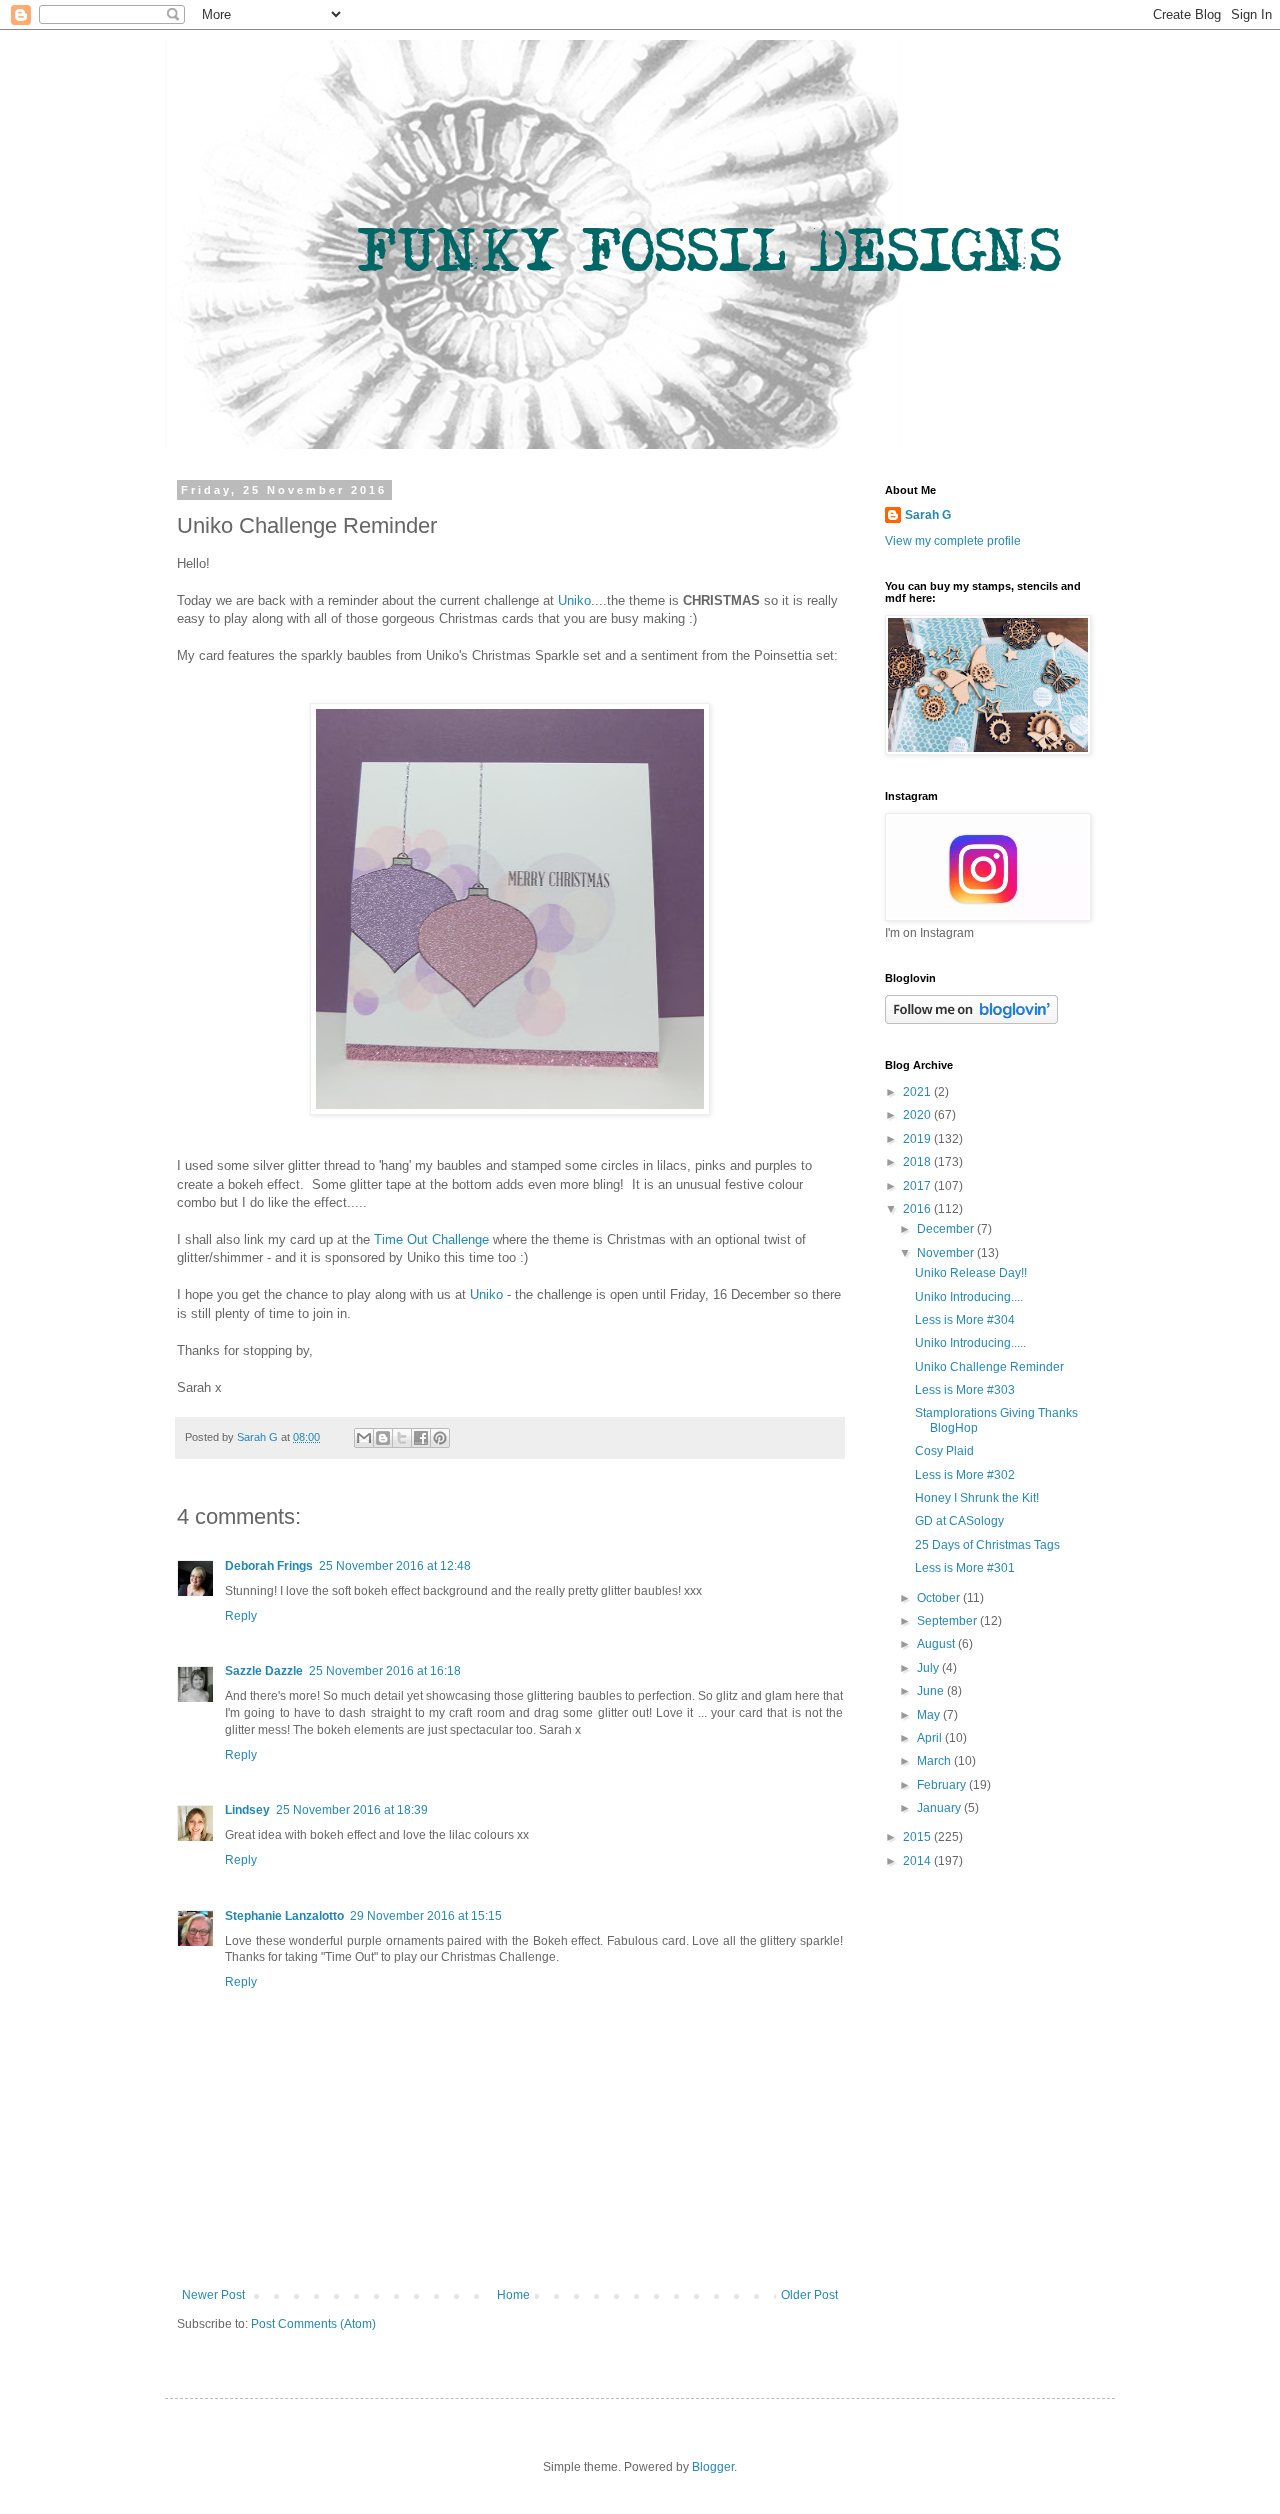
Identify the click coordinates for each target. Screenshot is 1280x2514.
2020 (918, 1115)
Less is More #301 (965, 1568)
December (947, 1229)
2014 (918, 1861)
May (930, 1715)
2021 (918, 1092)
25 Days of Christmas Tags (987, 1545)
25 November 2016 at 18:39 (352, 1810)
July (929, 1668)
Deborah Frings (269, 1566)
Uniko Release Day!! (971, 1273)
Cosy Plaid (944, 1451)
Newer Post (213, 2295)
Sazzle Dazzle (264, 1671)
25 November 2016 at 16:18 (385, 1671)
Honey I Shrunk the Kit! (977, 1498)
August (937, 1644)
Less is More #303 (965, 1390)
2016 (918, 1209)
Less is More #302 (965, 1475)
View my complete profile (953, 541)
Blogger (713, 2467)
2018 (918, 1162)
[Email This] (364, 1438)
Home (513, 2295)
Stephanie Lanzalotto (284, 1916)
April (931, 1738)
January (940, 1808)
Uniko (574, 600)
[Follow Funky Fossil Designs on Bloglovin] (971, 1020)
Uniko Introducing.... (969, 1297)
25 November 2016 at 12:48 (395, 1566)
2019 (918, 1139)
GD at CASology (959, 1521)
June (932, 1691)
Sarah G (928, 515)
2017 (918, 1186)
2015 (918, 1837)
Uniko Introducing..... (970, 1343)
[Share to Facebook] (421, 1438)
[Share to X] (402, 1438)
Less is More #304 (965, 1320)
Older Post (809, 2295)
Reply (241, 1616)
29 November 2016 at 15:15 (426, 1916)
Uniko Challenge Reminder (989, 1367)
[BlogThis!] (383, 1438)
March (935, 1761)
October (940, 1598)
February (943, 1785)
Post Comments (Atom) (313, 2324)
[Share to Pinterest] (440, 1438)
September (948, 1621)
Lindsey (247, 1810)
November (947, 1253)
